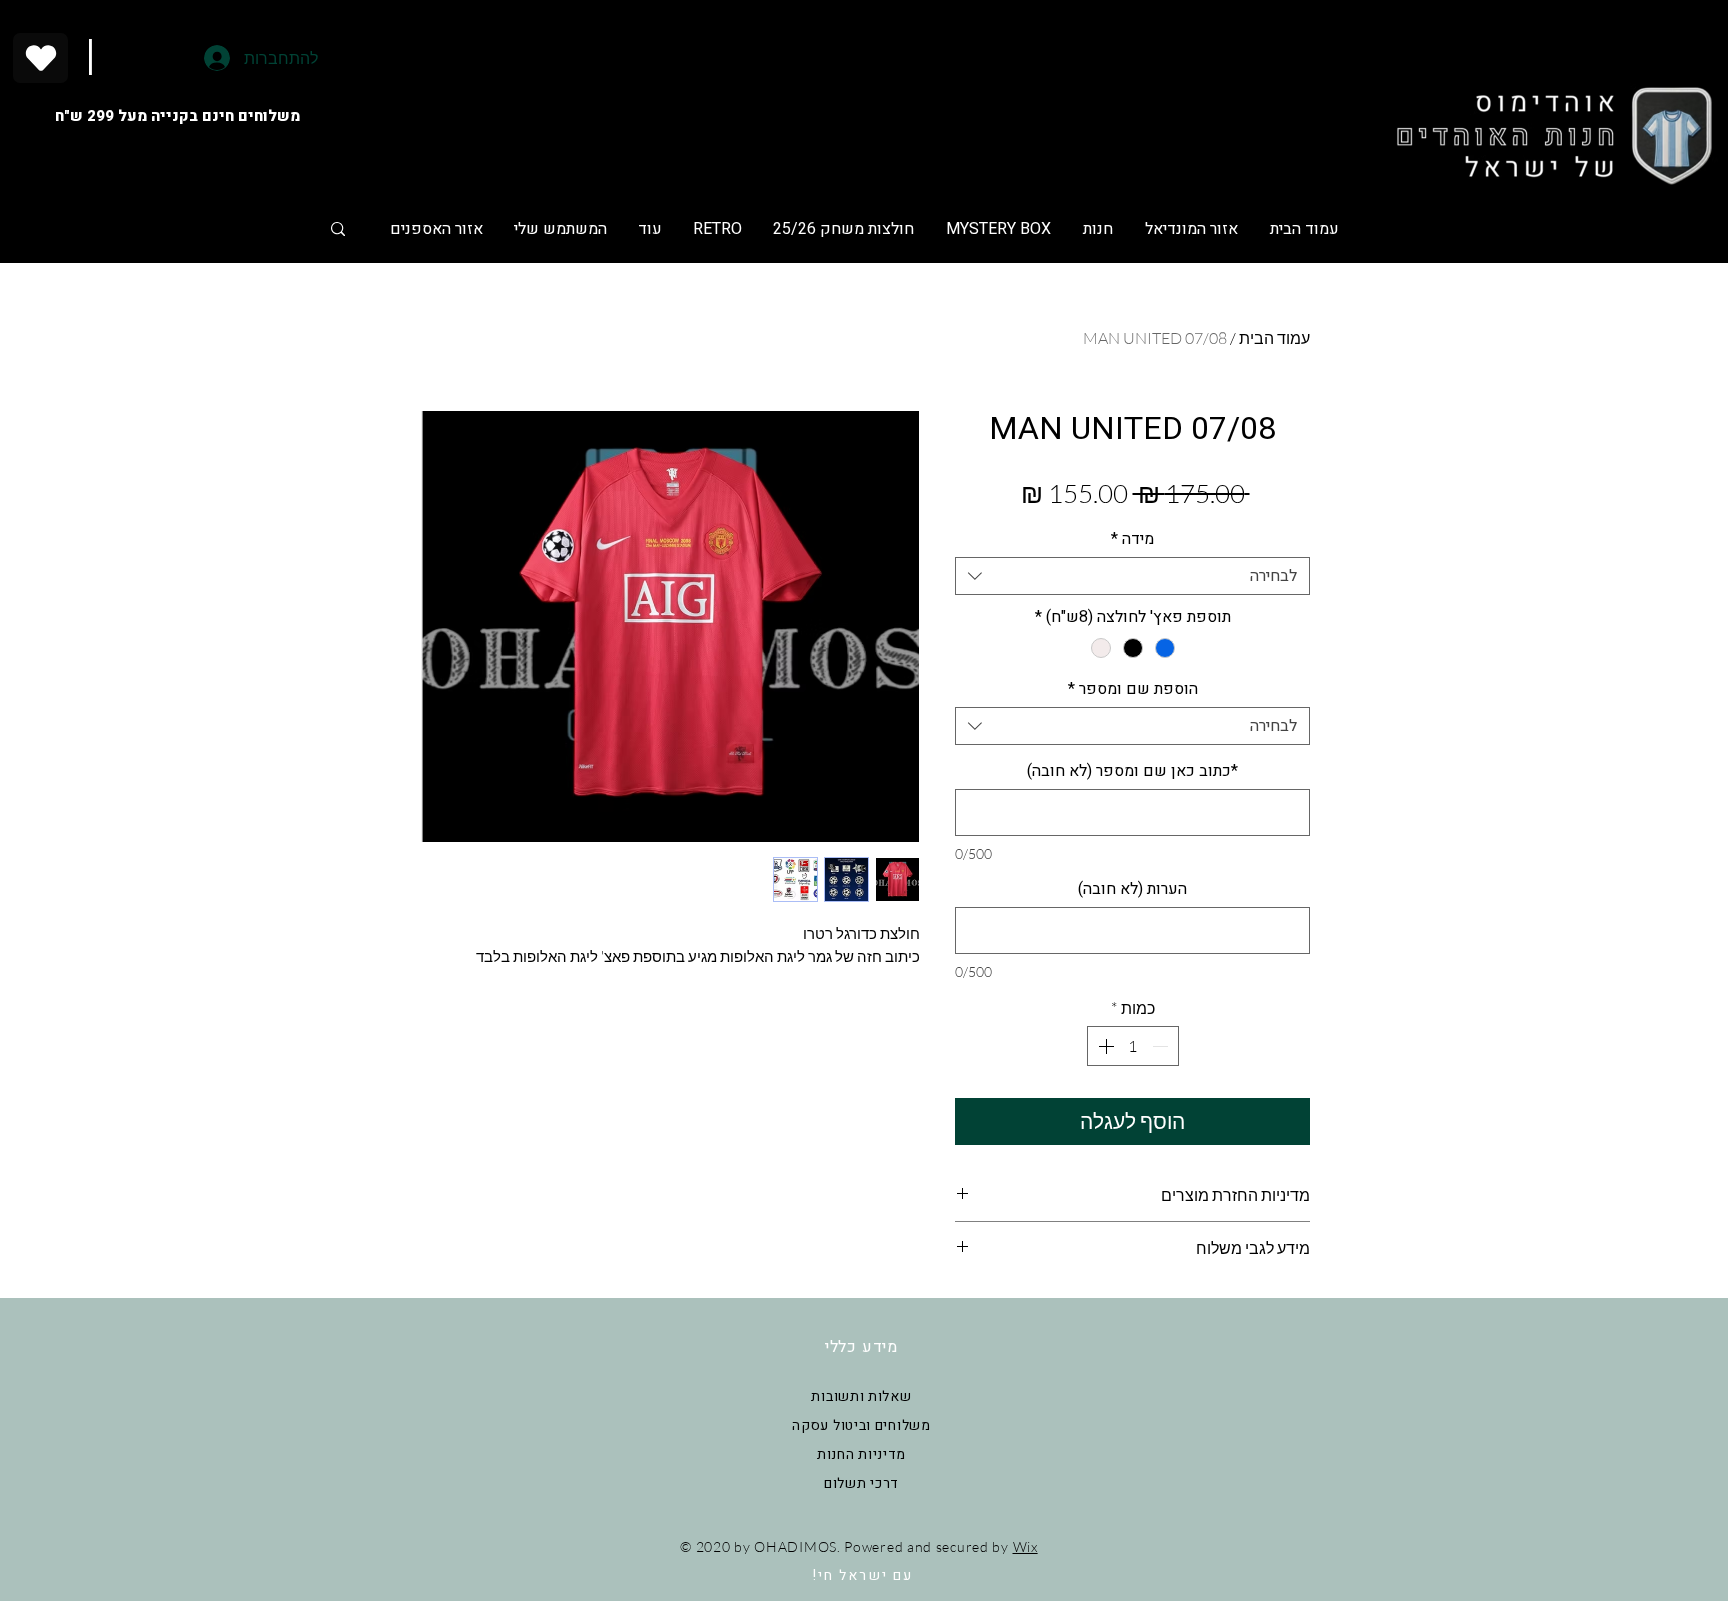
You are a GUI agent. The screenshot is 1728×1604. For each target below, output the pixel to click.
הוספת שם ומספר (1133, 689)
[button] (843, 229)
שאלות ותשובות (861, 1396)
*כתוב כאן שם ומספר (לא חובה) (1132, 771)
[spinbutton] (1133, 1046)
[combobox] (1132, 576)
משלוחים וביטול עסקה (861, 1425)
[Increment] (1104, 1046)
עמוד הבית (1274, 338)
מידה (1132, 539)
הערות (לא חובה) (1132, 889)
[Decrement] (1162, 1046)
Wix (1025, 1546)
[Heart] (40, 58)
